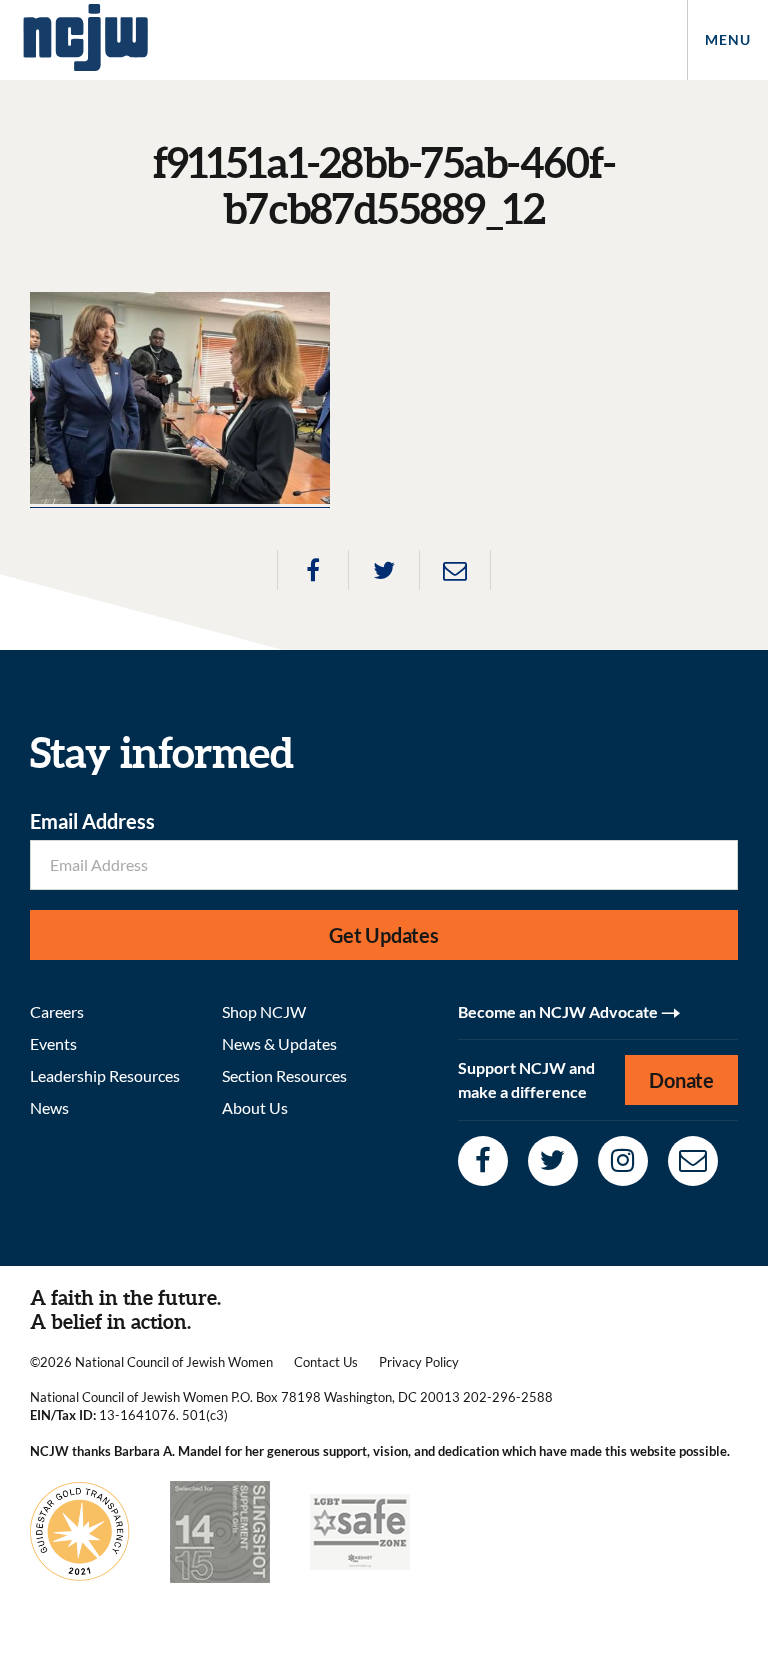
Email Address (92, 821)
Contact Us (326, 1362)
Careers (57, 1011)
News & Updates (279, 1043)
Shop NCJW (264, 1011)
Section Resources (284, 1075)
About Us (255, 1107)
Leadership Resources (105, 1075)
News (49, 1107)
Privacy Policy (419, 1362)
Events (53, 1043)
